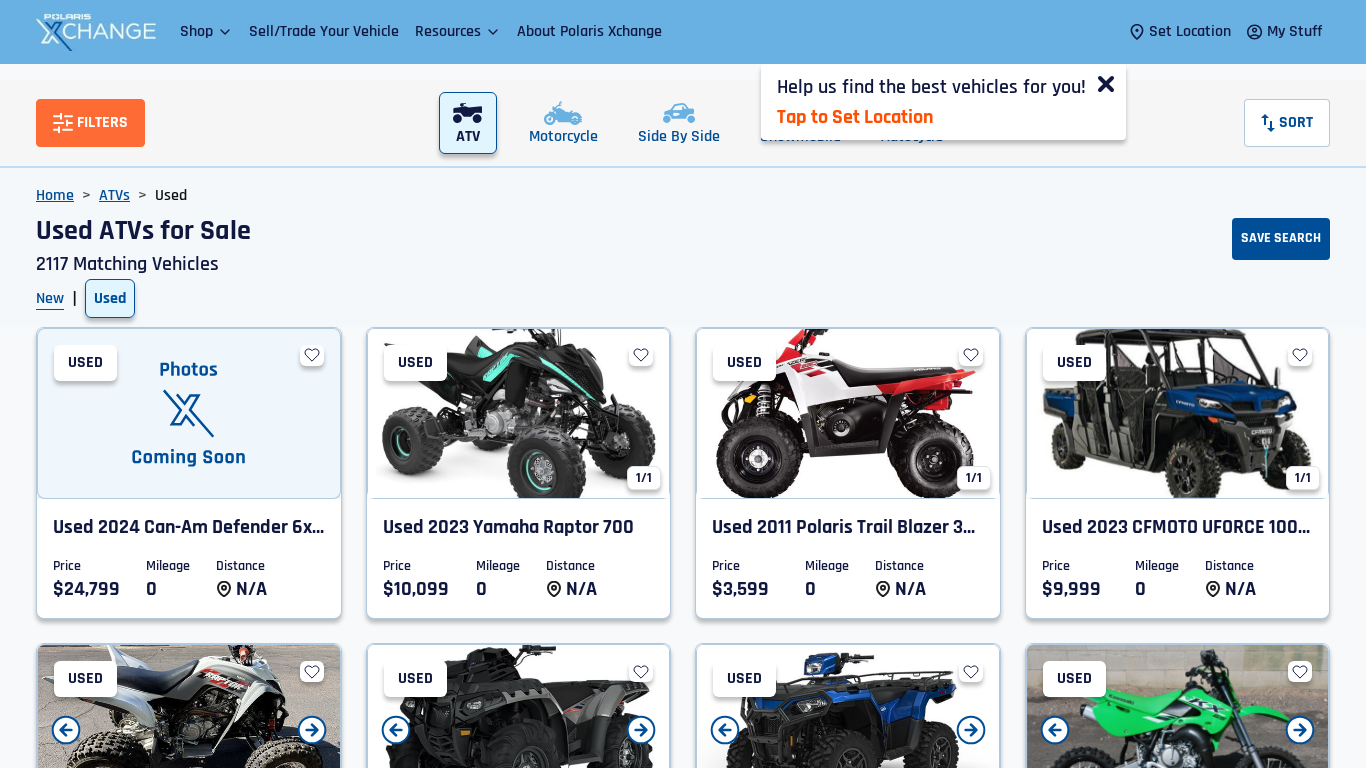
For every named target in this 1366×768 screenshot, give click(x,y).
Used (110, 298)
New (50, 298)
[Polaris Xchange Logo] (96, 32)
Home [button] (55, 195)
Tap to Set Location (855, 117)
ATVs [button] (114, 195)
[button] (206, 31)
